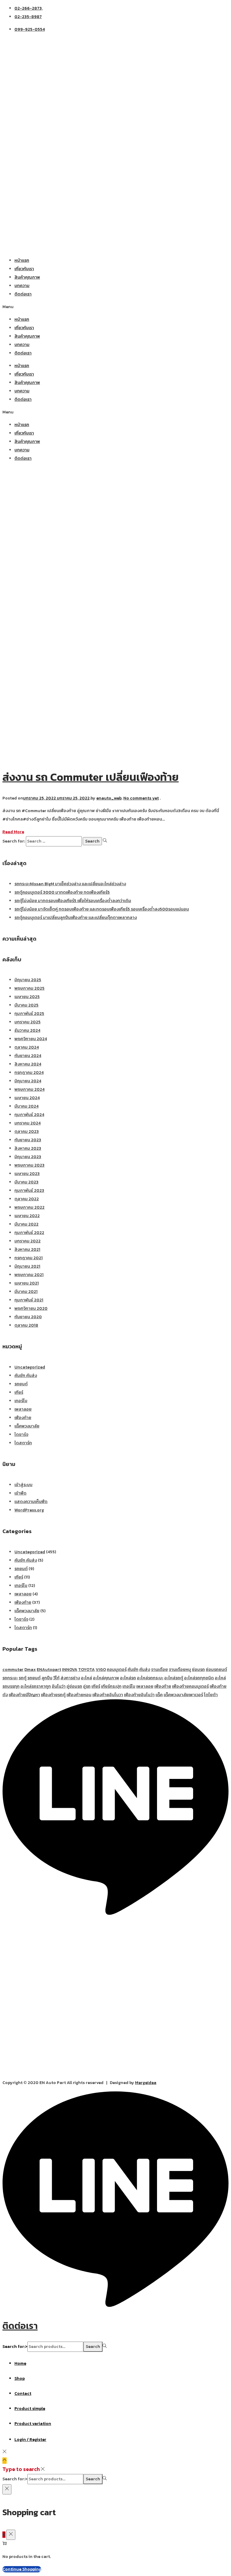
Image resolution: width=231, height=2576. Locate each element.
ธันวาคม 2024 (27, 1030)
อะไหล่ (86, 1678)
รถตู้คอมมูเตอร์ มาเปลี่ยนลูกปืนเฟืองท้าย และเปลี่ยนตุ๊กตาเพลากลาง (76, 918)
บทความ (22, 286)
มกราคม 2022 (28, 1241)
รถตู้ (23, 1678)
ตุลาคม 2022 (27, 1199)
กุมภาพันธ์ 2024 (29, 1115)
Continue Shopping (22, 2569)
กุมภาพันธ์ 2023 (29, 1191)
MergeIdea (146, 2083)
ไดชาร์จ (21, 1435)
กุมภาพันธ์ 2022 (29, 1233)
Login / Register (30, 2440)
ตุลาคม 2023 (27, 1132)
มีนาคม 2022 (26, 1224)
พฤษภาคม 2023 (29, 1165)
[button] (115, 307)
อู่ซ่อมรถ (74, 1686)
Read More (13, 832)
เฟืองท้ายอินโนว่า (139, 1695)
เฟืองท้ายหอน (79, 1695)
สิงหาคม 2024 (28, 1064)
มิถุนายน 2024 (28, 1081)
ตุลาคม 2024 (27, 1047)
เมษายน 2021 (27, 1283)
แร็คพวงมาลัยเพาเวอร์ (183, 1695)
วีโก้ (56, 1678)
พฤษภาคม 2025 (29, 988)
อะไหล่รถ (128, 1678)
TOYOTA (86, 1670)
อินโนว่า (59, 1686)
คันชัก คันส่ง (26, 1376)
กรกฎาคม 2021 (29, 1258)
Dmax (30, 1670)
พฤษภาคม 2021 (29, 1275)
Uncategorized (30, 1367)
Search (93, 2347)
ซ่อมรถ (198, 1670)
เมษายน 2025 (27, 997)
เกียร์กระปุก (111, 1686)
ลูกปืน (47, 1678)
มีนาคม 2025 (26, 1005)
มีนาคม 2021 (26, 1292)
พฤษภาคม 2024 (29, 1089)
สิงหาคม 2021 (27, 1249)
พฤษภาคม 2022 (29, 1207)
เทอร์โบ (21, 1401)
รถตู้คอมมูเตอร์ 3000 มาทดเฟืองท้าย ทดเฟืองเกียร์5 (62, 892)
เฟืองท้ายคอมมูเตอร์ (190, 1686)
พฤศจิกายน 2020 (31, 1308)
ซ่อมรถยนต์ (216, 1670)
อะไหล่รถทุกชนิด (199, 1678)
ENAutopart (49, 1670)
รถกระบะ (10, 1678)
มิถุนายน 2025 (28, 980)
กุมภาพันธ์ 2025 (29, 1014)
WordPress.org (29, 1510)
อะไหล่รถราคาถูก (36, 1686)
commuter (13, 1670)
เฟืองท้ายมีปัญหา (24, 1695)
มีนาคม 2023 (26, 1182)
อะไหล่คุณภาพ (106, 1678)
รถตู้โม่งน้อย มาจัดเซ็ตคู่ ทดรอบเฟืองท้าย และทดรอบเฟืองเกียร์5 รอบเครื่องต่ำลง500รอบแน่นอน (102, 909)
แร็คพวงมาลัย (27, 1426)
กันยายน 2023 (28, 1140)
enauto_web (109, 798)
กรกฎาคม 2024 (29, 1073)
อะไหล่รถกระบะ (150, 1678)
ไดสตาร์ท (23, 1443)
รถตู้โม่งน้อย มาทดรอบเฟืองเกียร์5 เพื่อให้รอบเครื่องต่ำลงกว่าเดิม (73, 901)
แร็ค (159, 1695)
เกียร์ (19, 1392)
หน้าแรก (22, 260)
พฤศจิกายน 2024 (31, 1039)
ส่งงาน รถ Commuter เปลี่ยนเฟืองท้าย (91, 777)
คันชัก (133, 1670)
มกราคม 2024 (28, 1123)
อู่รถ (87, 1686)
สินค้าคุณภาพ (27, 277)
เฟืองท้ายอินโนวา (108, 1695)
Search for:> (15, 2347)
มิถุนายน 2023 (28, 1157)
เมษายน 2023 (27, 1174)
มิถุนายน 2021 (27, 1266)
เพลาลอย (23, 1409)
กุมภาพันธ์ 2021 (29, 1300)
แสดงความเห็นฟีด (31, 1502)
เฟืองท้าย (23, 1418)
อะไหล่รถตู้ (174, 1678)
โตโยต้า (211, 1695)
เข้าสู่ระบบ (23, 1485)
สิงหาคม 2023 (28, 1148)
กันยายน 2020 (28, 1317)
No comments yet (141, 798)
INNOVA (70, 1670)
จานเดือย (159, 1670)
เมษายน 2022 (27, 1216)
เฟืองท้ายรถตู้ (53, 1695)
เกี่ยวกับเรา (24, 269)
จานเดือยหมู (180, 1670)
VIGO (101, 1670)
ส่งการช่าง (70, 1678)
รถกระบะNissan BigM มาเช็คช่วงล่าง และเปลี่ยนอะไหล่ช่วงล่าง (70, 884)
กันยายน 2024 (28, 1056)
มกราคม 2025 (28, 1022)
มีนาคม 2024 (26, 1106)
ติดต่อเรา (23, 294)
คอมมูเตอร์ (117, 1670)
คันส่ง (145, 1670)
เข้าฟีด (20, 1493)
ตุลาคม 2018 (26, 1325)
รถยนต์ (21, 1384)
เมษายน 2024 (27, 1098)
